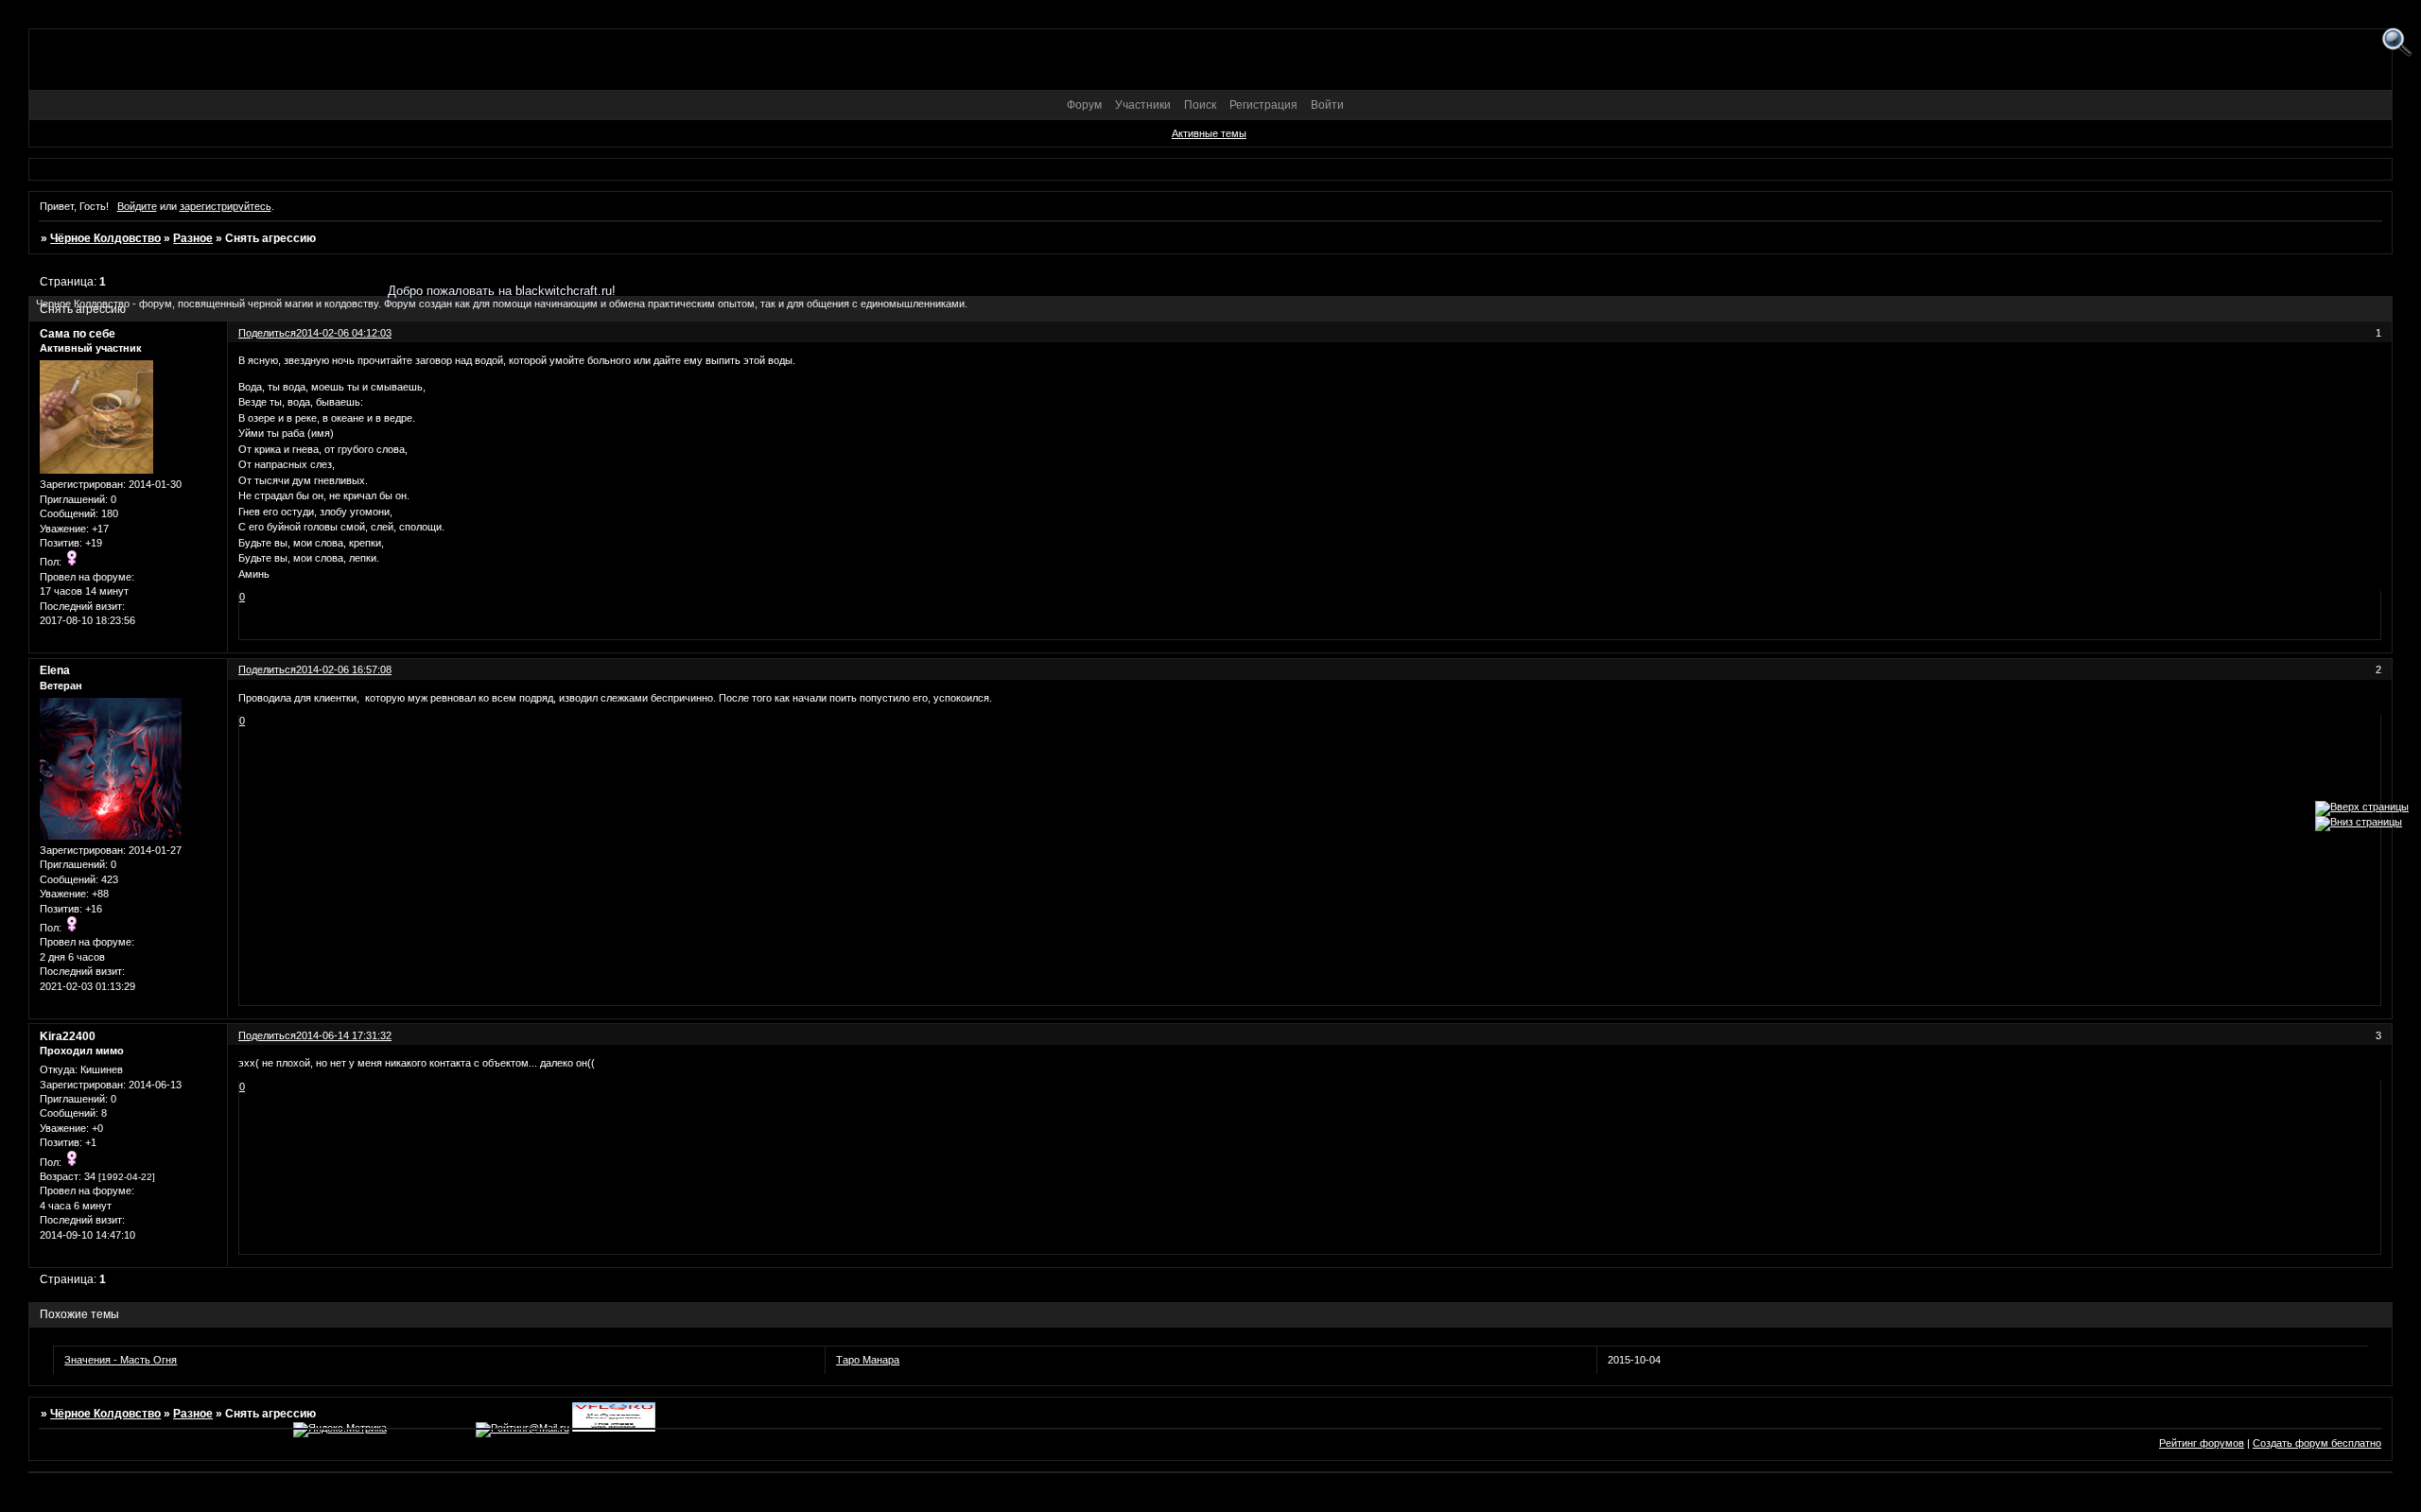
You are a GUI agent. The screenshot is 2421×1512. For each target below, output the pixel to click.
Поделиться (267, 669)
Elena (55, 670)
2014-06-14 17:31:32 (344, 1035)
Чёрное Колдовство (105, 238)
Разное (193, 238)
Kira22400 (68, 1036)
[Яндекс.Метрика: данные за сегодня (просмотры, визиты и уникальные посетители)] (340, 1430)
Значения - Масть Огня (121, 1360)
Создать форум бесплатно (2317, 1443)
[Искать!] (2397, 43)
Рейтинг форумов (2202, 1443)
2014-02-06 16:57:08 (344, 669)
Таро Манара (868, 1360)
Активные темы (1209, 133)
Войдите (137, 206)
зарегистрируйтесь (226, 206)
